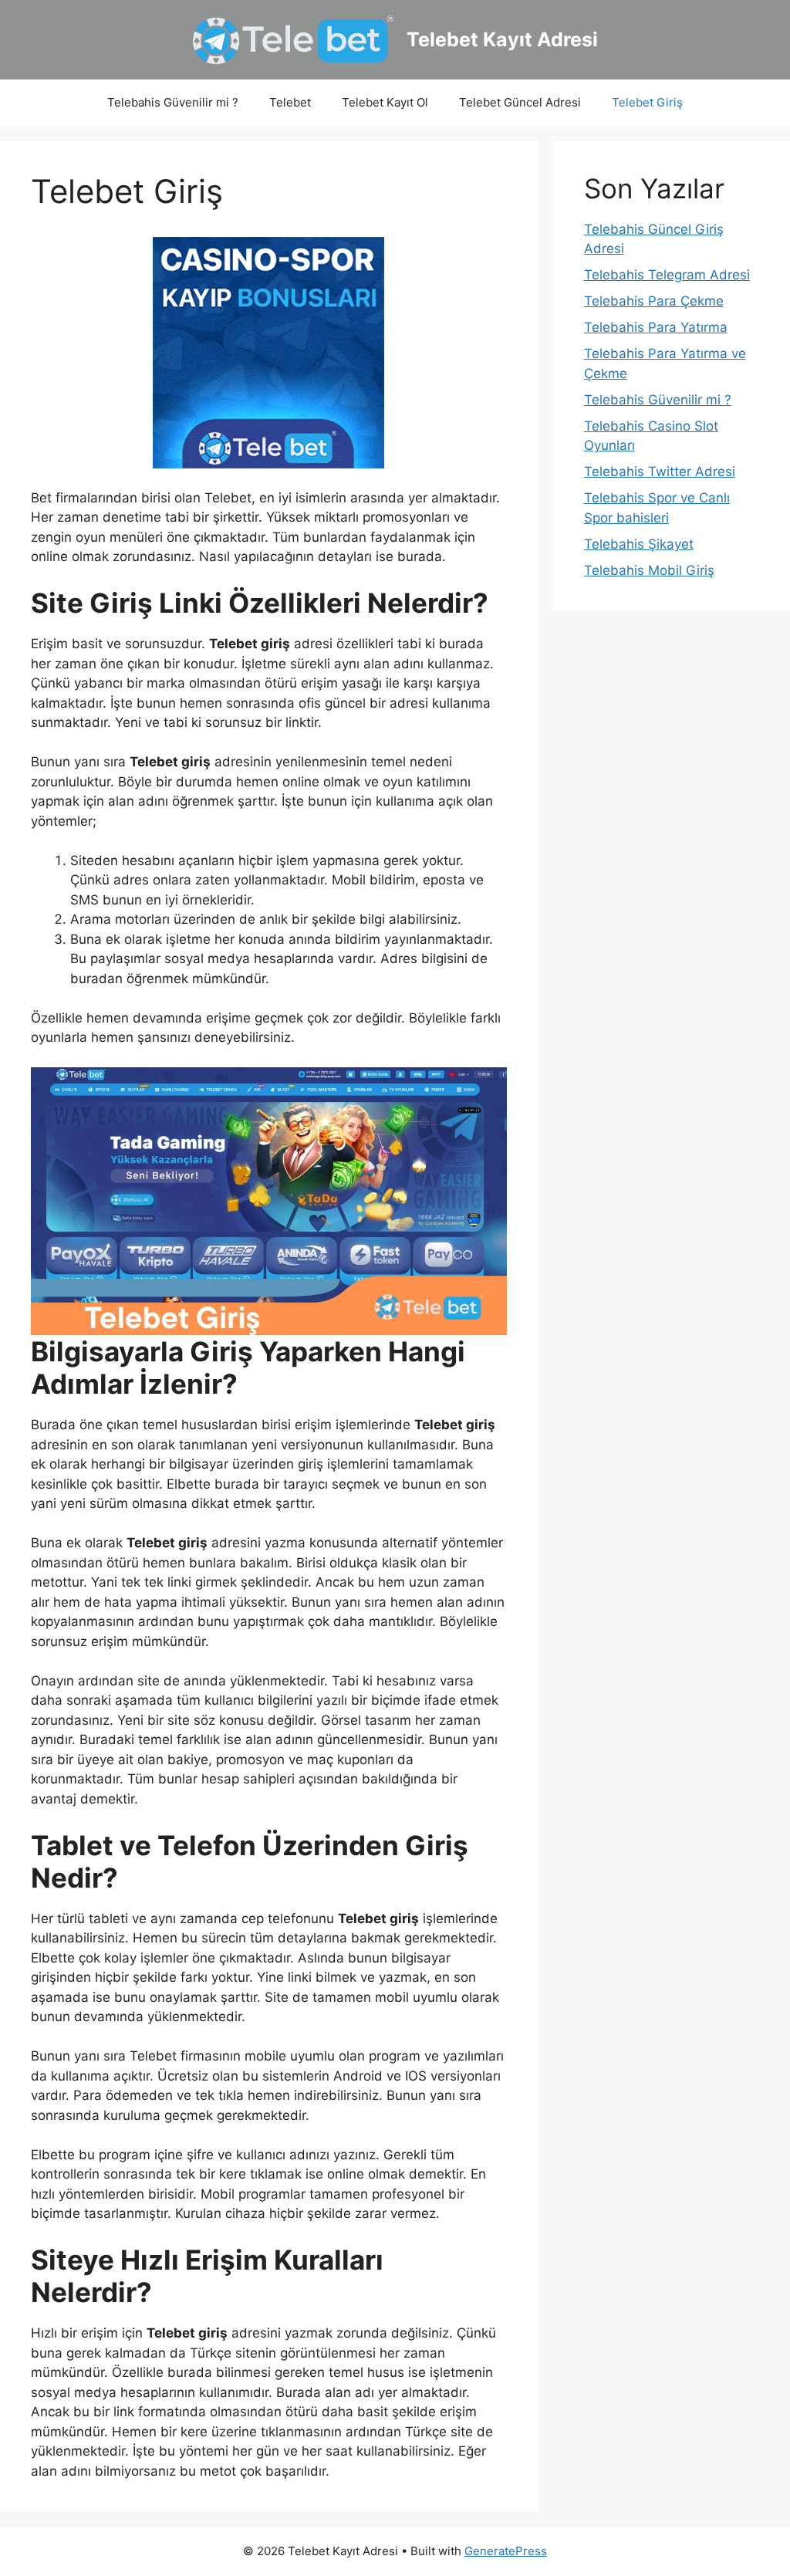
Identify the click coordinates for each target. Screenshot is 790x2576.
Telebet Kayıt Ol (385, 102)
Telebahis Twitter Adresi (660, 472)
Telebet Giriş (647, 102)
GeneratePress (506, 2551)
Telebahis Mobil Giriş (649, 570)
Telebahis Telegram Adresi (667, 275)
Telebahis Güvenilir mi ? (173, 102)
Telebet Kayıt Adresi (502, 39)
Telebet (290, 102)
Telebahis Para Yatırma (656, 327)
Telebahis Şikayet (639, 544)
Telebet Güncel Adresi (520, 102)
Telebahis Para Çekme (654, 301)
